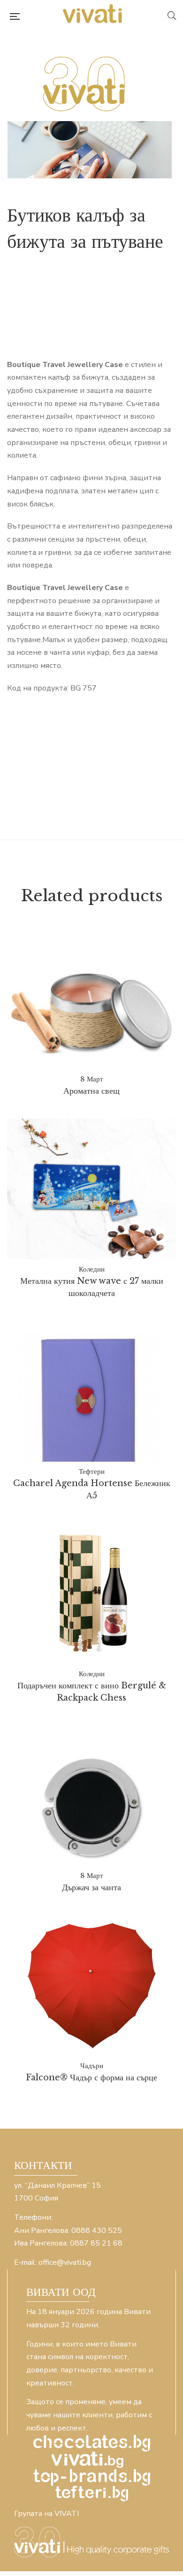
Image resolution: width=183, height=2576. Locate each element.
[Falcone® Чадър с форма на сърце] (91, 1986)
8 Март (92, 1079)
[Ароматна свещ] (91, 1013)
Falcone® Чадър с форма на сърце (91, 2078)
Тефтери (92, 1471)
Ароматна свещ (91, 1091)
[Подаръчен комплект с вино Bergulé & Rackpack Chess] (91, 1594)
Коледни (92, 1269)
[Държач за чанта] (91, 1809)
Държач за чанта (91, 1887)
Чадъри (92, 2066)
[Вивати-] (93, 16)
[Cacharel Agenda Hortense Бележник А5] (91, 1391)
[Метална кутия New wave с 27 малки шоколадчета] (91, 1189)
